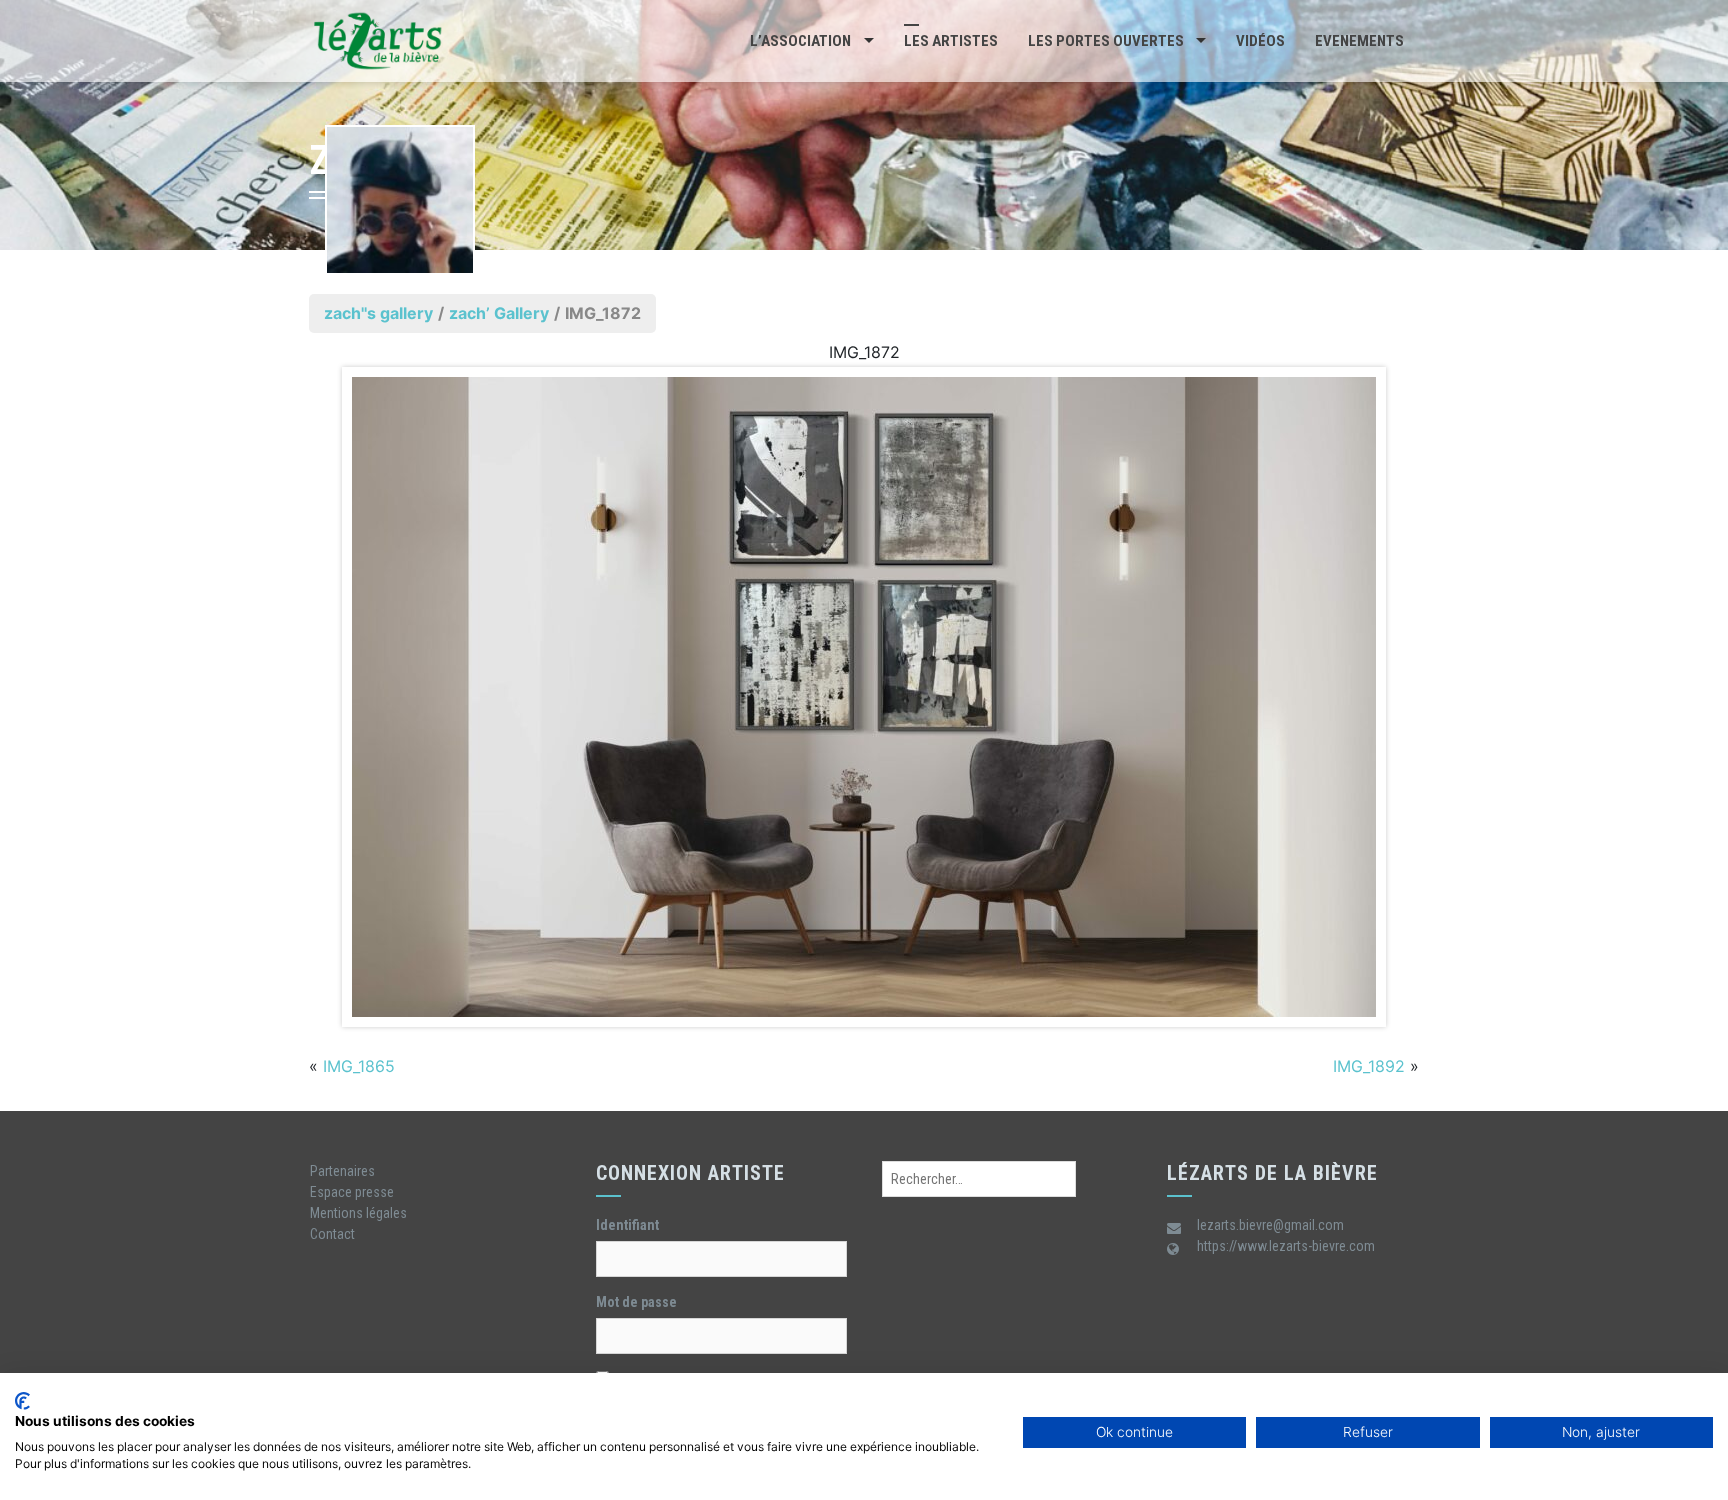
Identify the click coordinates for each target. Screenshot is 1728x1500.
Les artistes (951, 41)
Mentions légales (358, 1213)
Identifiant (627, 1225)
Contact (332, 1234)
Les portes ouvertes (1106, 41)
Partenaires (342, 1171)
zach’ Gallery (499, 313)
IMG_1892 (1369, 1066)
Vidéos (1260, 41)
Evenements (1359, 41)
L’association (800, 41)
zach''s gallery (378, 313)
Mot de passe (636, 1302)
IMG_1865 (359, 1066)
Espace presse (352, 1192)
